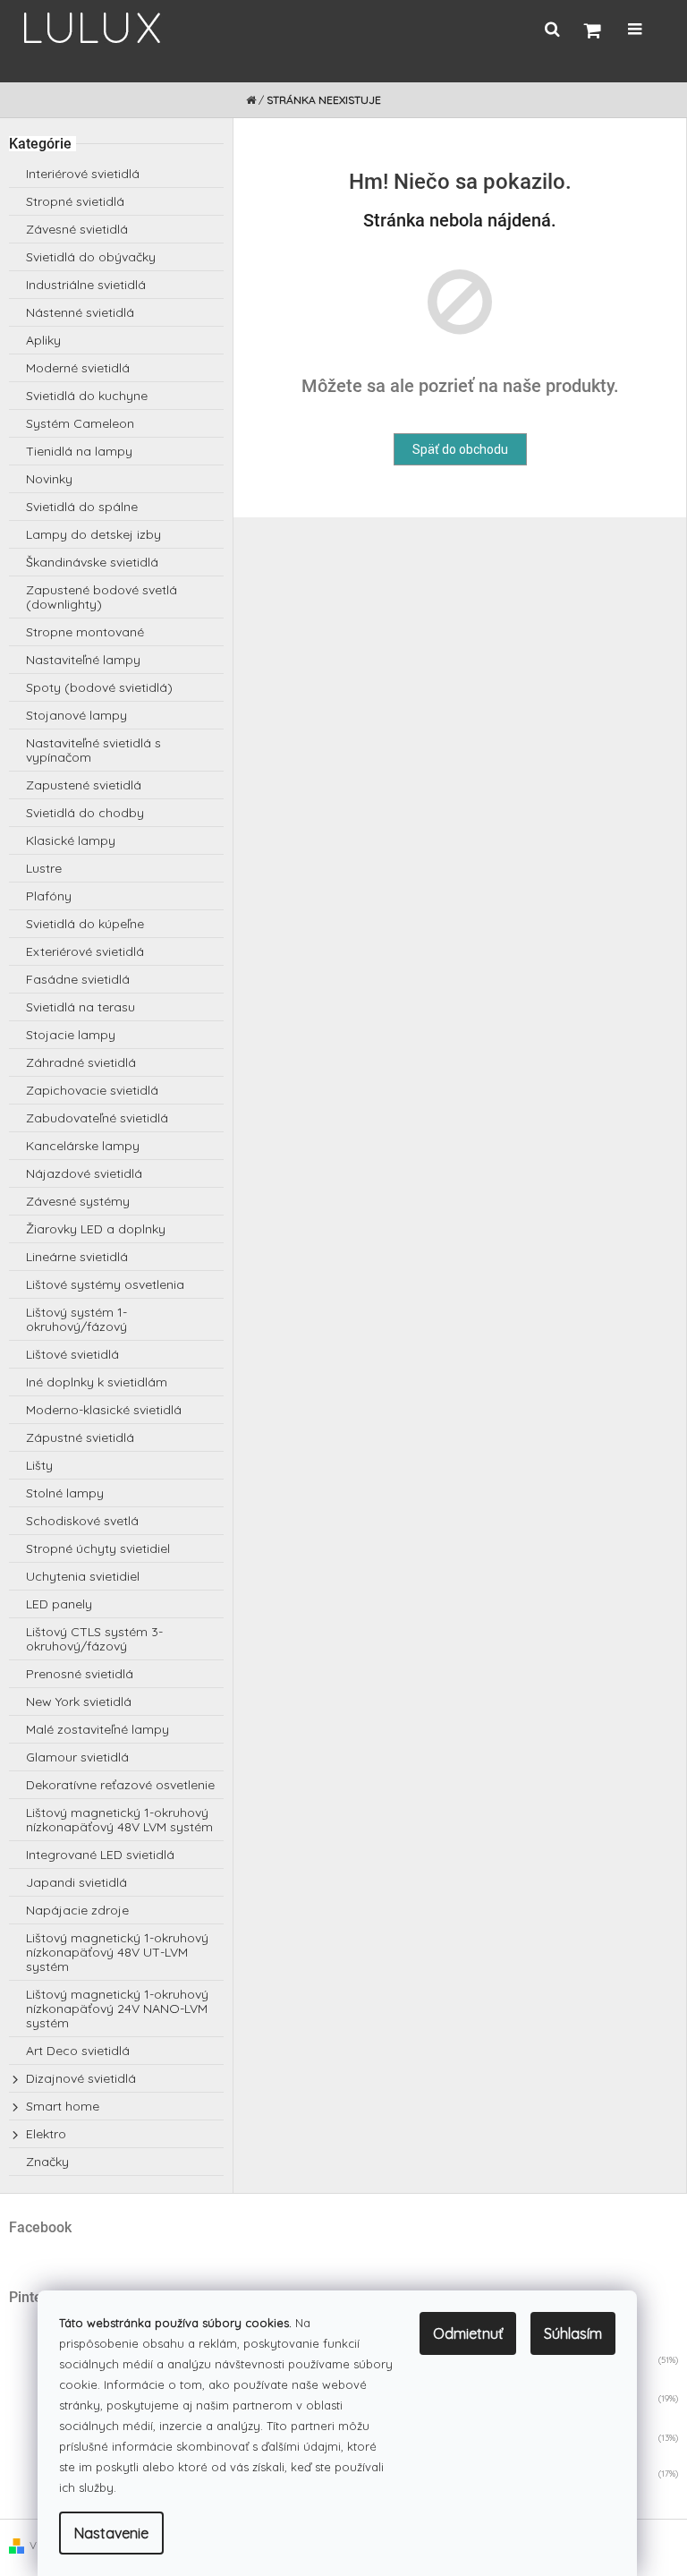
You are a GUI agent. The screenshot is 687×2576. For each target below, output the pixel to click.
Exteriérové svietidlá (85, 951)
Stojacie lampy (71, 1035)
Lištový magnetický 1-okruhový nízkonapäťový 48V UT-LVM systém (117, 1952)
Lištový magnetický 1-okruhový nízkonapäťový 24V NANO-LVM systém (117, 2009)
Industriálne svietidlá (86, 285)
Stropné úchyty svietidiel (98, 1548)
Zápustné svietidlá (80, 1437)
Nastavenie (111, 2533)
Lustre (44, 868)
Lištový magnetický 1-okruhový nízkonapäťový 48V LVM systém (119, 1820)
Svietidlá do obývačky (91, 257)
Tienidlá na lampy (79, 451)
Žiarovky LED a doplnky (96, 1229)
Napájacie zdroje (77, 1910)
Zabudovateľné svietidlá (97, 1118)
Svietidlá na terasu (81, 1007)
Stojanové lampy (76, 715)
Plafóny (49, 896)
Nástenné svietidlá (80, 312)
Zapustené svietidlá (84, 785)
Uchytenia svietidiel (83, 1576)
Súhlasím (573, 2333)
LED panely (59, 1604)
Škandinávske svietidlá (92, 562)
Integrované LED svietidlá (100, 1855)
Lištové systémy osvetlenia (105, 1284)
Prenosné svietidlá (80, 1674)
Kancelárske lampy (83, 1146)
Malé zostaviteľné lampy (98, 1729)
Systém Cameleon (80, 423)
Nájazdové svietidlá (84, 1173)
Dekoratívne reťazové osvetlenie (120, 1785)
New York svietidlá (79, 1702)
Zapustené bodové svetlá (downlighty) (102, 597)
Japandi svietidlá (76, 1882)
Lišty (39, 1465)
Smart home (63, 2106)
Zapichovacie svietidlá (92, 1090)
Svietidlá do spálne (82, 507)
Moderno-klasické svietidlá (104, 1410)
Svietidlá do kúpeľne (85, 924)
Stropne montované (85, 632)
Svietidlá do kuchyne (87, 396)
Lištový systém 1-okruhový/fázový (76, 1319)
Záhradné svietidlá (81, 1062)
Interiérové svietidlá (83, 174)
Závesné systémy (78, 1201)
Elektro (46, 2134)
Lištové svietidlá (72, 1354)
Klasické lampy (71, 840)
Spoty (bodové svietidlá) (99, 687)
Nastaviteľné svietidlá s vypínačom (93, 750)
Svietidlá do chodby (85, 813)
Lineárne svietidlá (77, 1257)
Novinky (49, 479)
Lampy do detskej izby (93, 534)
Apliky (43, 340)
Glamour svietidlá (77, 1757)
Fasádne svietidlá (78, 979)
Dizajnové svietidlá (81, 2078)
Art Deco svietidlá (78, 2051)
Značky (47, 2162)
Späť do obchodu (460, 449)
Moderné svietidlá (78, 368)
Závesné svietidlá (77, 229)
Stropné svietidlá (75, 201)
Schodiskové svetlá (82, 1521)
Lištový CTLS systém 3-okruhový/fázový (94, 1639)
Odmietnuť (468, 2333)
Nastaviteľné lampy (83, 660)
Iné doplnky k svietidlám (97, 1382)
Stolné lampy (65, 1493)
